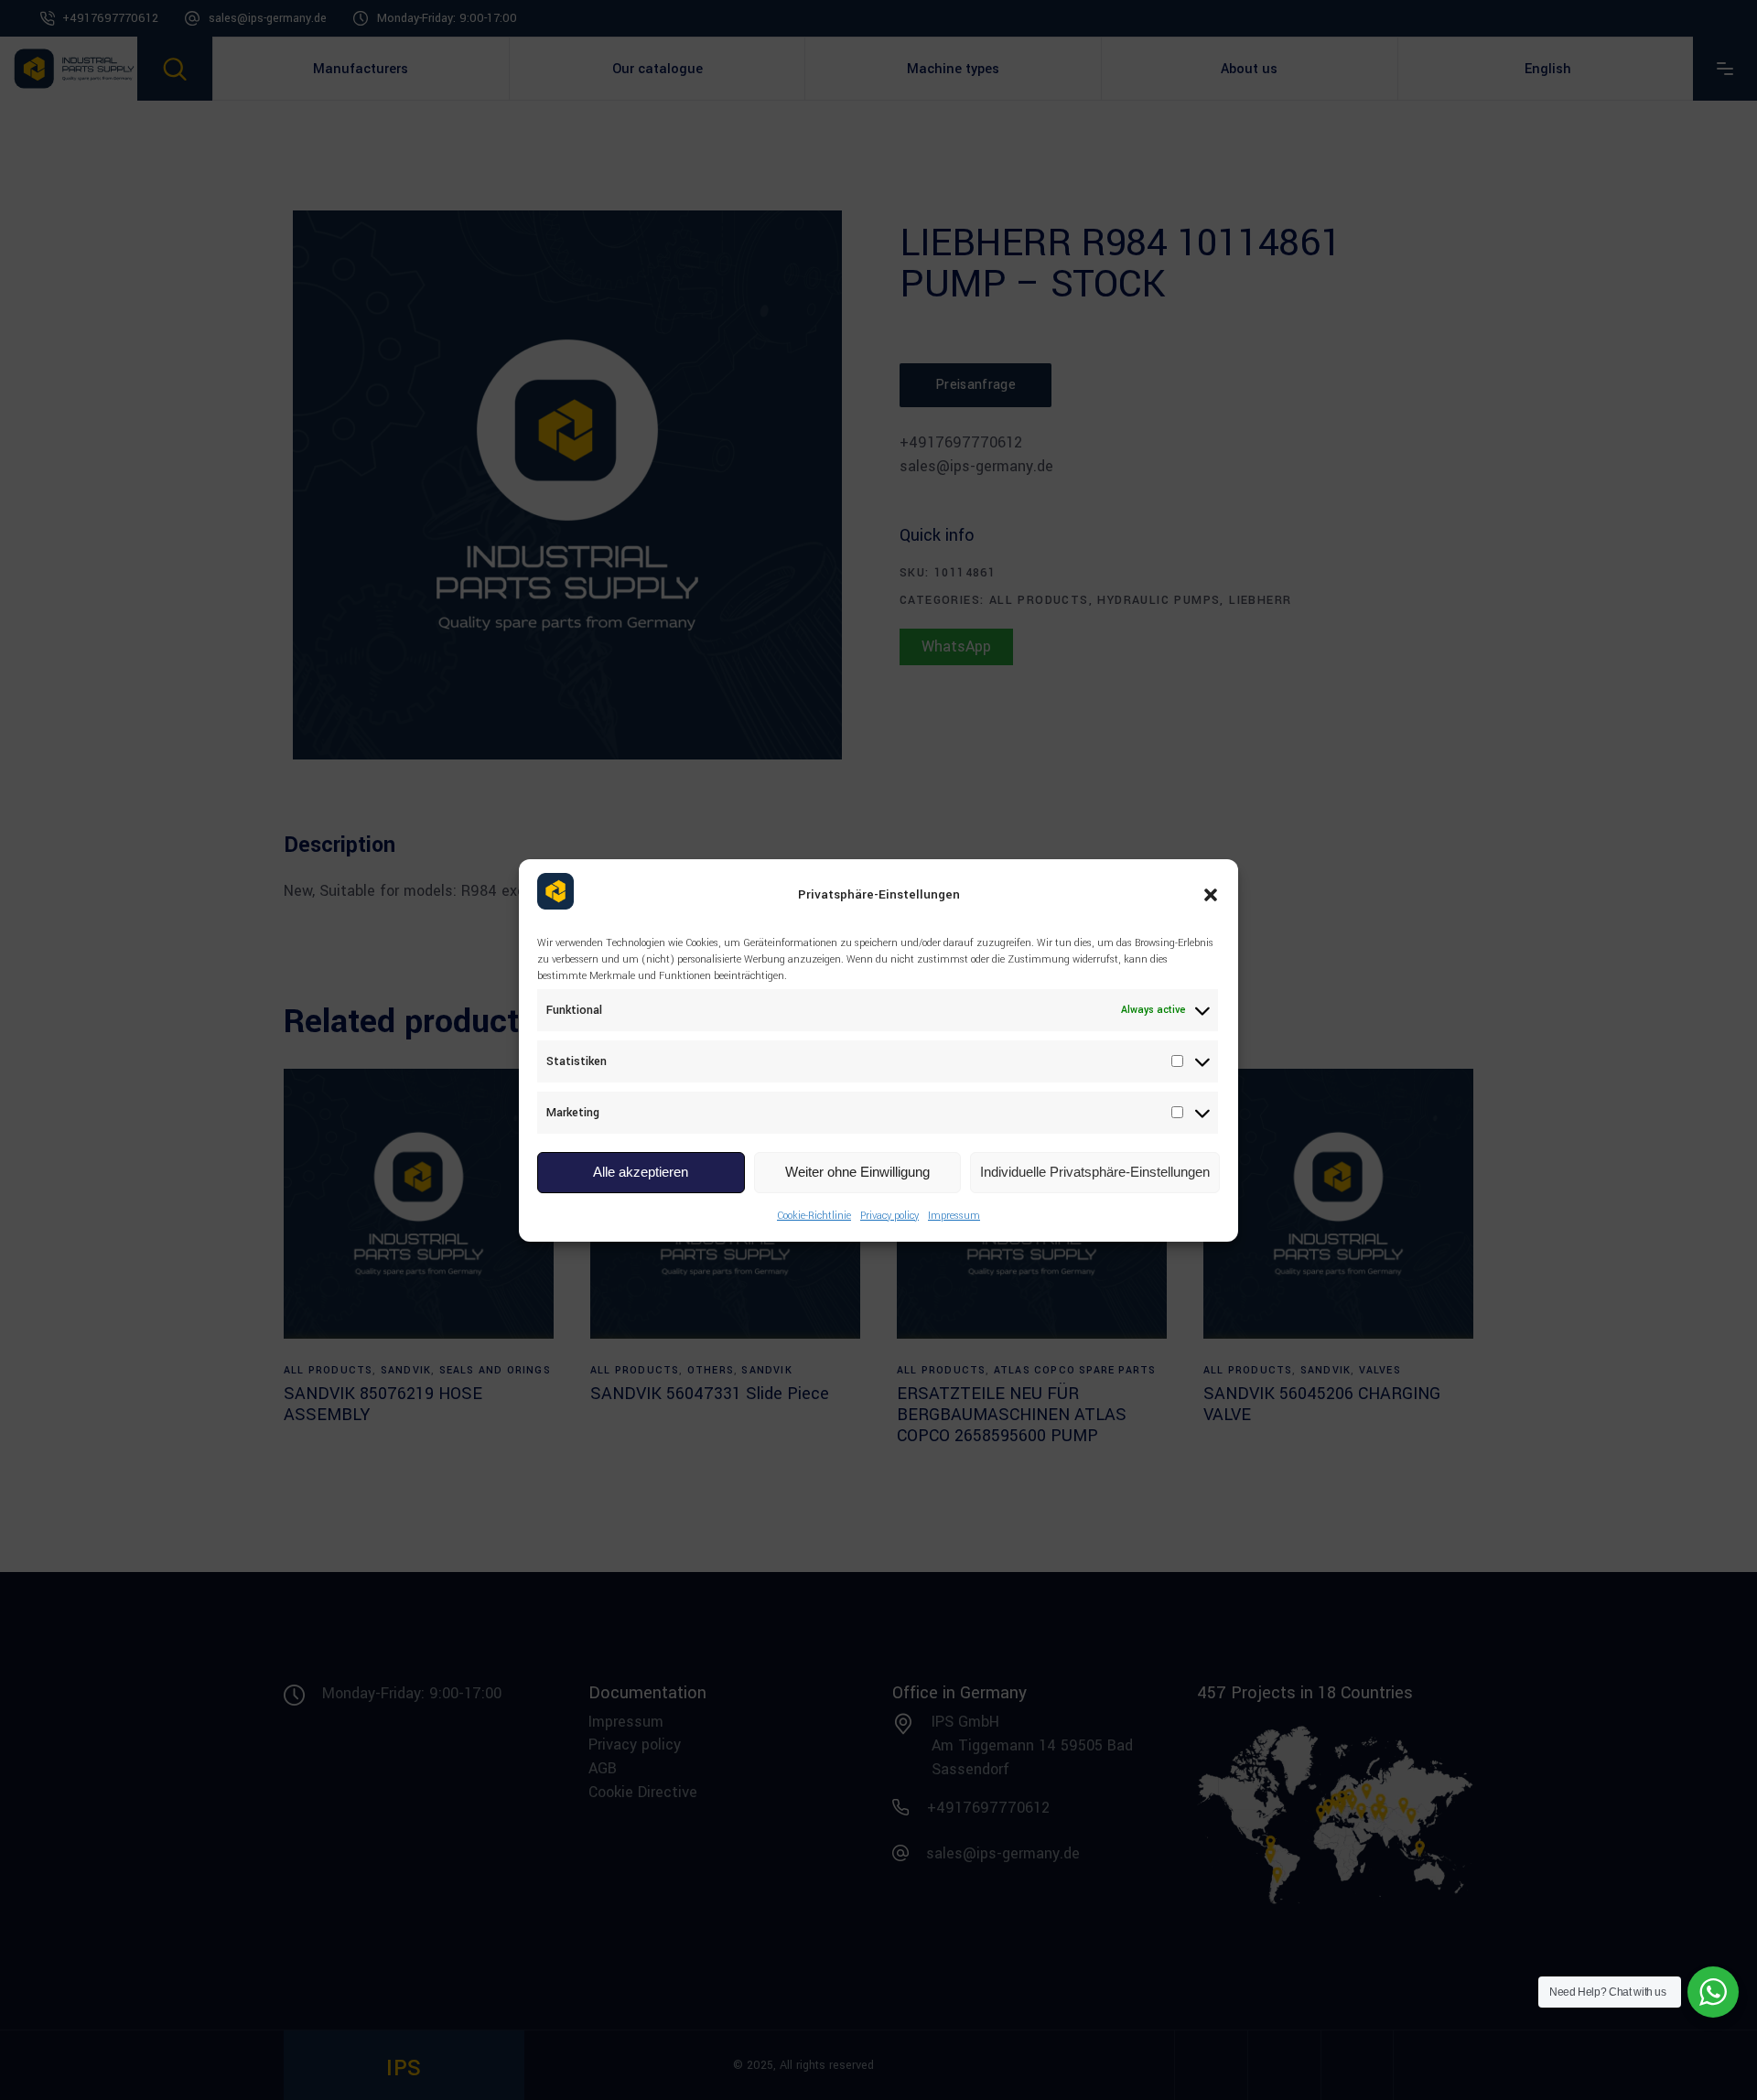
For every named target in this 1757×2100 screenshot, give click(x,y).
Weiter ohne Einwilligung (857, 1172)
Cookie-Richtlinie (814, 1216)
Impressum (954, 1216)
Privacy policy (889, 1216)
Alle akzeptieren (641, 1172)
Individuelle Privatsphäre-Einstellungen (1095, 1172)
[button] (1211, 895)
